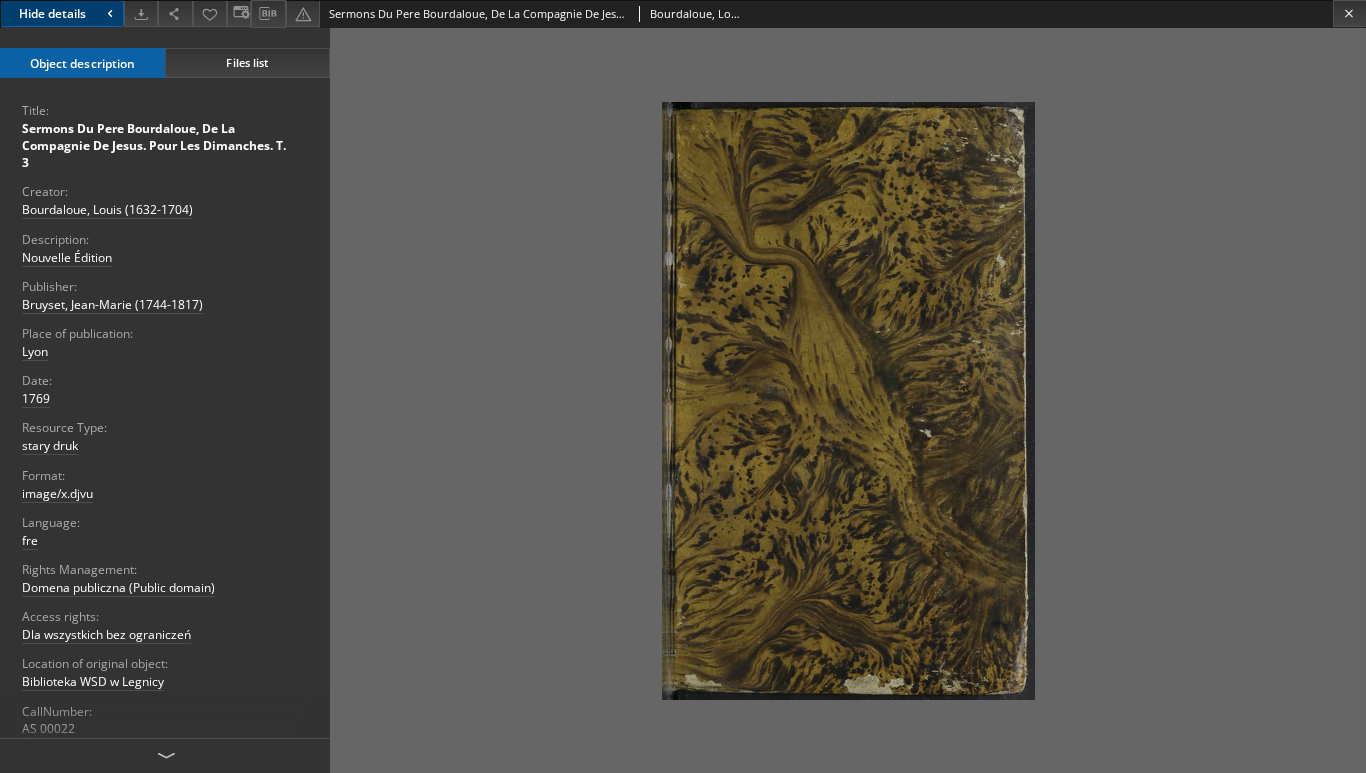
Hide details (52, 13)
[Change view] (239, 13)
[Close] (1349, 13)
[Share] (175, 13)
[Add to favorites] (210, 13)
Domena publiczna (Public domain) (118, 587)
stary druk (50, 445)
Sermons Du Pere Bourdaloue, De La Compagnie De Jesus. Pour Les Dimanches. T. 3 (154, 145)
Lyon (35, 351)
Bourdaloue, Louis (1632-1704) (107, 209)
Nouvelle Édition (67, 257)
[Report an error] (303, 13)
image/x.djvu (57, 493)
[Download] (141, 13)
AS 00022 (48, 728)
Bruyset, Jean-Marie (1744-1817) (112, 304)
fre (30, 540)
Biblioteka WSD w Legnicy (93, 681)
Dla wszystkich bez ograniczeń (106, 634)
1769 (36, 398)
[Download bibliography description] (268, 14)
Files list (247, 62)
